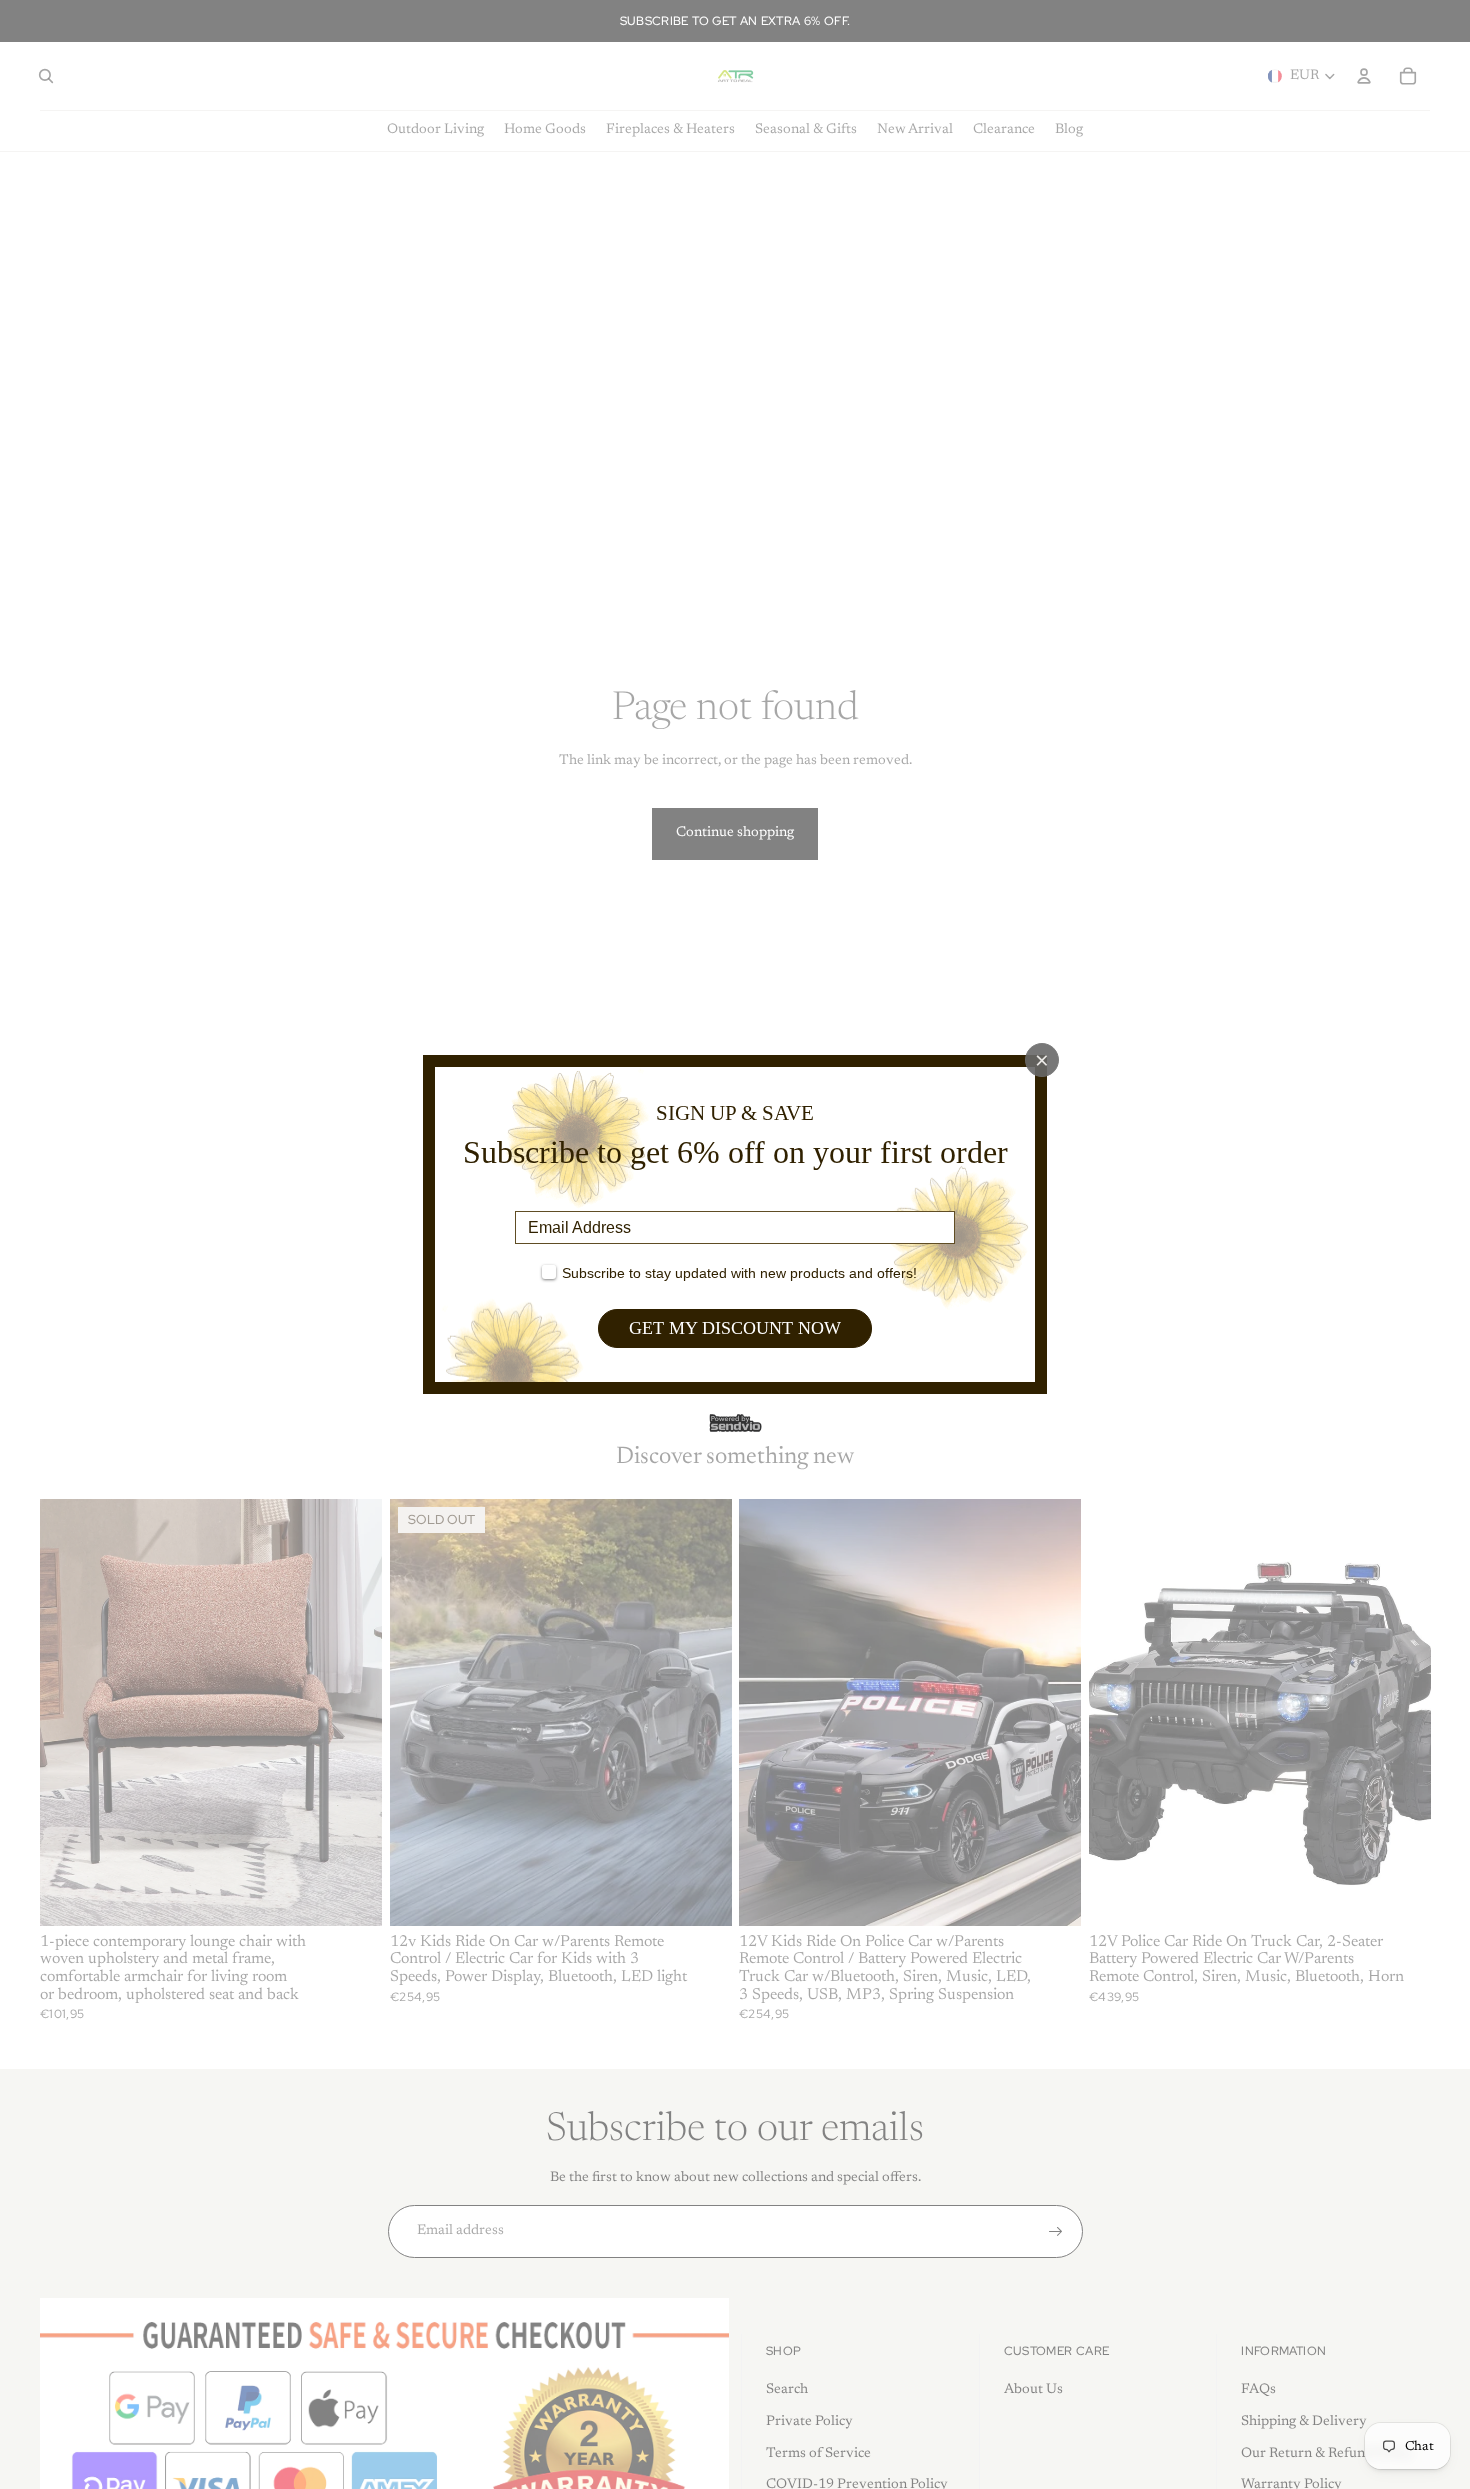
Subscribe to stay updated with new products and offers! (739, 1273)
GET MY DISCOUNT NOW (735, 1328)
